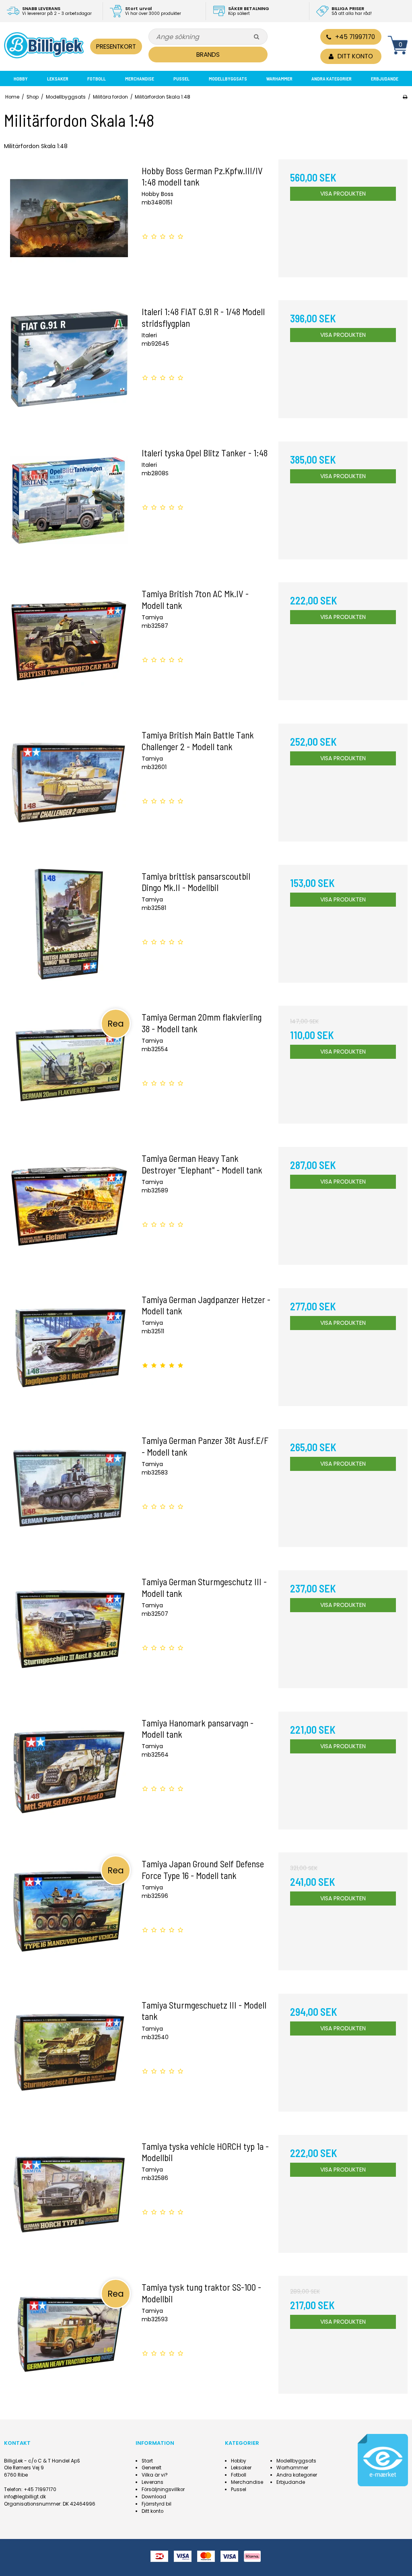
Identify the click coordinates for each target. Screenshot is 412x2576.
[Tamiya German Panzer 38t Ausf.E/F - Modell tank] (69, 1494)
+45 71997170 (355, 37)
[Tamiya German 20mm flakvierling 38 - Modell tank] (69, 1070)
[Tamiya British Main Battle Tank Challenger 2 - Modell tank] (69, 788)
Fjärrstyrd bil (157, 2504)
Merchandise (140, 78)
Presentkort (116, 46)
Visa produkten (343, 194)
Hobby (21, 78)
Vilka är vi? (155, 2475)
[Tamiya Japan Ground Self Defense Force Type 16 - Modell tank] (69, 1917)
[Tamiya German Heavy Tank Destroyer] (69, 1212)
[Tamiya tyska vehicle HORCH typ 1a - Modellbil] (69, 2200)
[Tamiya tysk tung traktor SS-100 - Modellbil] (69, 2340)
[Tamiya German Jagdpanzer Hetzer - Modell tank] (69, 1353)
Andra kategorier (332, 78)
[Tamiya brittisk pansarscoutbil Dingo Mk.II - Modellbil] (69, 929)
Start (147, 2461)
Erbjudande (385, 78)
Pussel (181, 78)
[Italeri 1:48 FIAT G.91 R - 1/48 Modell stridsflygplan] (69, 365)
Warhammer (279, 78)
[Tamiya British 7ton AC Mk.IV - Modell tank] (69, 647)
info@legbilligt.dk (25, 2497)
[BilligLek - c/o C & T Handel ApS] (44, 45)
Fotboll (97, 78)
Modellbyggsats (228, 78)
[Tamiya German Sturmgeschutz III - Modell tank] (69, 1635)
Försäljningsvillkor (163, 2489)
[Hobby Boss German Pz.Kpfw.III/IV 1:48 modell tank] (69, 224)
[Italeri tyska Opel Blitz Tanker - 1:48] (69, 506)
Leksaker (58, 78)
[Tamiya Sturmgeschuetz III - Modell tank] (69, 2058)
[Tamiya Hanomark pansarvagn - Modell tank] (69, 1776)
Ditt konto (152, 2511)
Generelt (151, 2468)
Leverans (152, 2482)
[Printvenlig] (405, 97)
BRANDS (208, 55)
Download (154, 2497)
